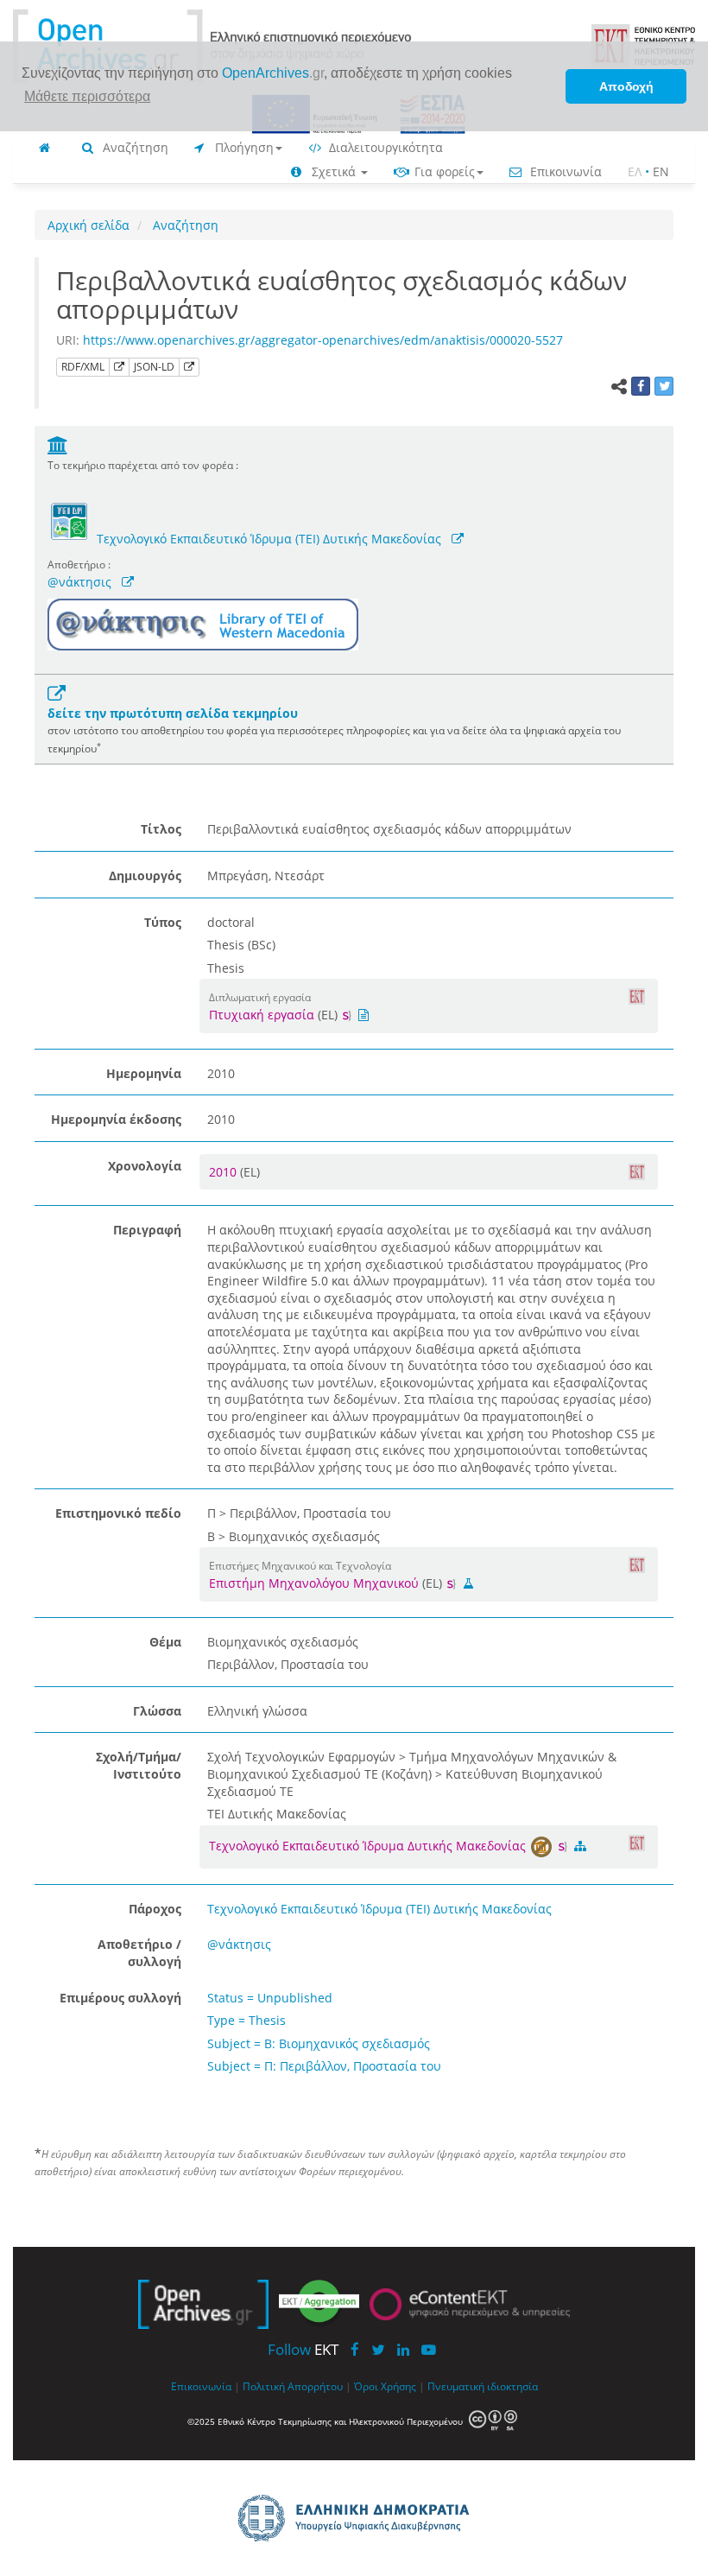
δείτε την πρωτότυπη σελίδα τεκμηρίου (173, 713)
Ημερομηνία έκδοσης (116, 1119)
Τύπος (163, 922)
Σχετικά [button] (334, 171)
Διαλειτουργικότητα (384, 147)
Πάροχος (155, 1909)
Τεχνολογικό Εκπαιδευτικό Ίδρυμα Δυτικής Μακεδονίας (369, 1846)
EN (661, 171)
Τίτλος (161, 829)
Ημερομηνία (144, 1073)
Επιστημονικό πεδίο (118, 1513)
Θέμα (165, 1642)
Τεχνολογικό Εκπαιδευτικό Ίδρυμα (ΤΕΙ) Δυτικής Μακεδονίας (269, 539)
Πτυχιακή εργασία (262, 1015)
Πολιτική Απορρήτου (293, 2386)
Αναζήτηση (134, 147)
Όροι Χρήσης (385, 2386)
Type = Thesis (247, 2020)
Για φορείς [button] (443, 171)
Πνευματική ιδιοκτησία (483, 2386)
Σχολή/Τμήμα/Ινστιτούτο (139, 1765)
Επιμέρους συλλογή (120, 1998)
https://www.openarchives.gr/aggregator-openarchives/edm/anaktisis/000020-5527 (323, 340)
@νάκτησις (79, 582)
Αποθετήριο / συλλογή (139, 1953)
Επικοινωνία (564, 171)
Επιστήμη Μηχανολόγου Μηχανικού (314, 1583)
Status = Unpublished (270, 1998)
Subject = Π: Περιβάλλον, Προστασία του (324, 2066)
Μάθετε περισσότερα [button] (87, 96)
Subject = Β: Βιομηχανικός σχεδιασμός (319, 2043)
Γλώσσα (157, 1711)
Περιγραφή (147, 1230)
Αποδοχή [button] (626, 86)
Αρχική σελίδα (88, 225)
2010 (224, 1172)
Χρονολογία (145, 1166)
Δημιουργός (145, 876)
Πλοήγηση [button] (243, 147)
